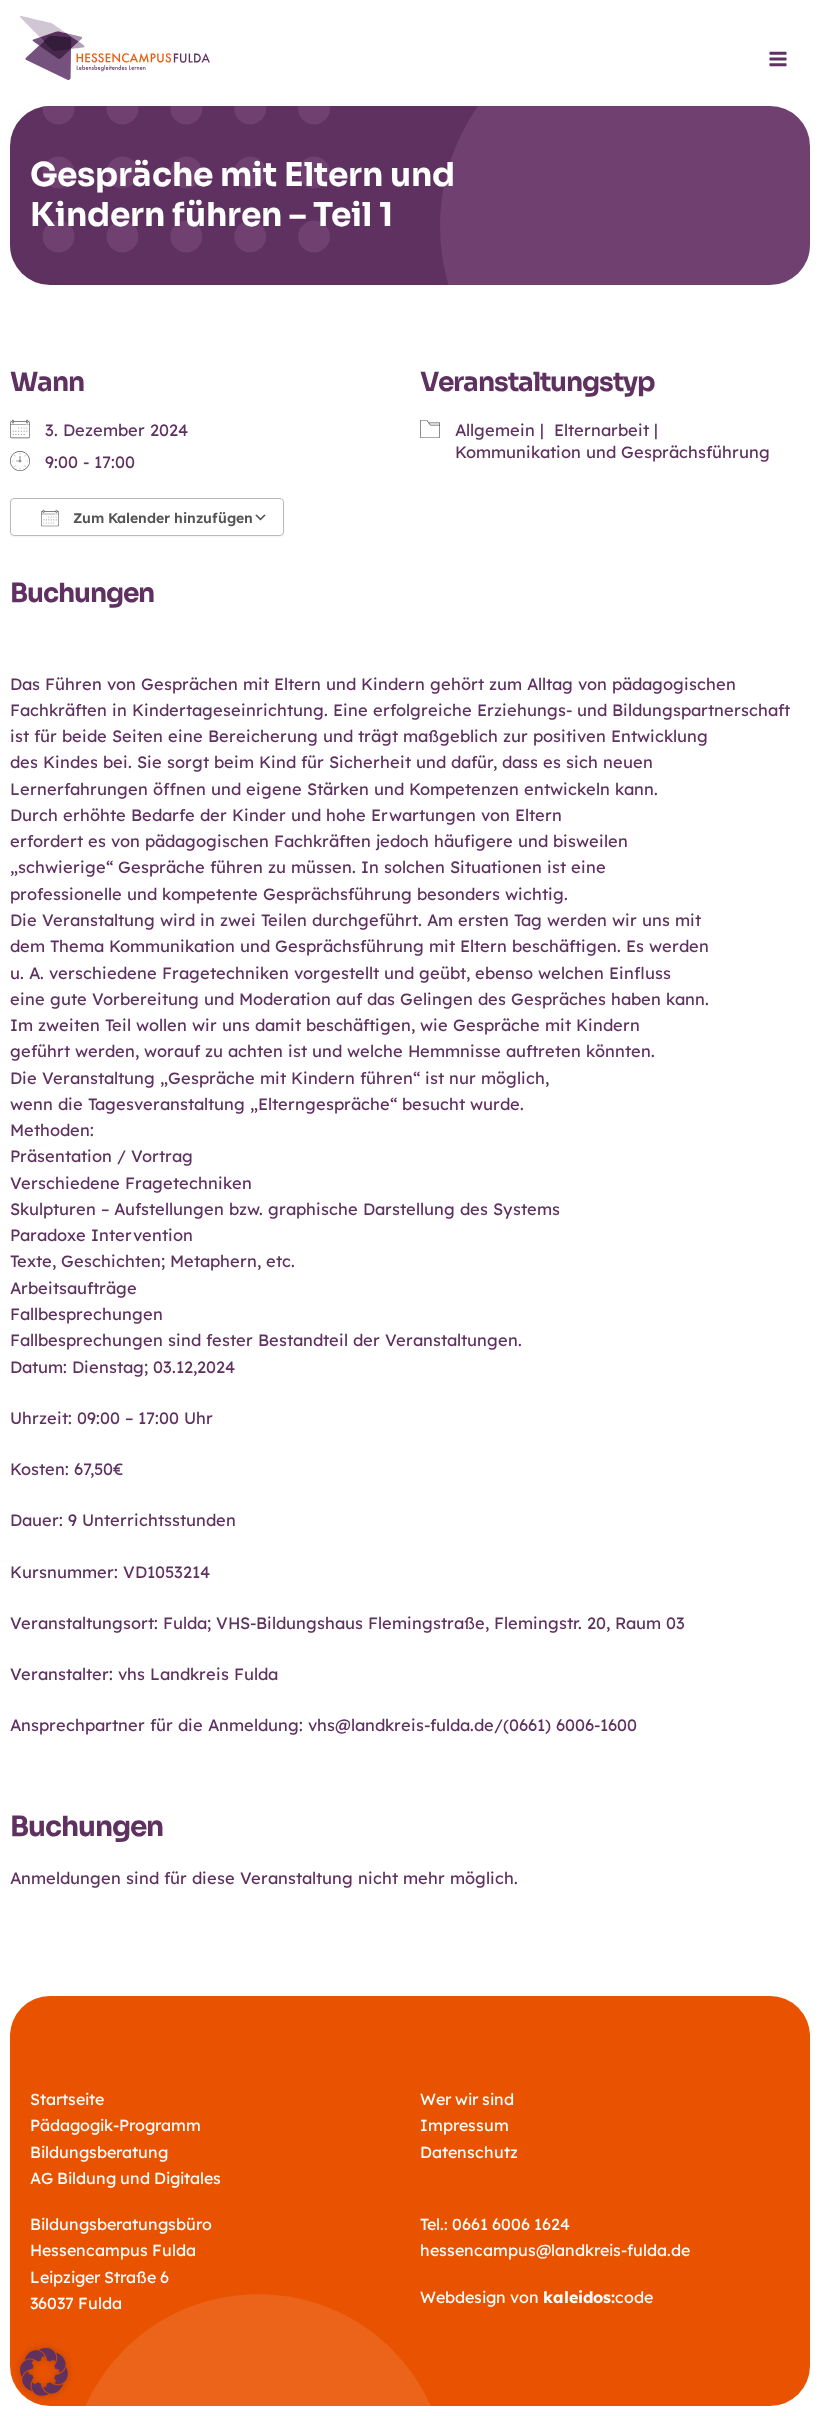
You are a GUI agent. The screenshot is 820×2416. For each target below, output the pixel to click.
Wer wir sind (467, 2099)
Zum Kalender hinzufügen (161, 518)
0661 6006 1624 (511, 2224)
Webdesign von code (536, 2297)
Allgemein (495, 430)
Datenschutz (469, 2152)
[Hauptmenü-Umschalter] (777, 59)
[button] (44, 2372)
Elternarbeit (601, 430)
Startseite (67, 2099)
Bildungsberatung (99, 2152)
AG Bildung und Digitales (125, 2178)
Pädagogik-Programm (115, 2125)
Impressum (464, 2125)
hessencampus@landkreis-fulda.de (555, 2250)
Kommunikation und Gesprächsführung (612, 452)
